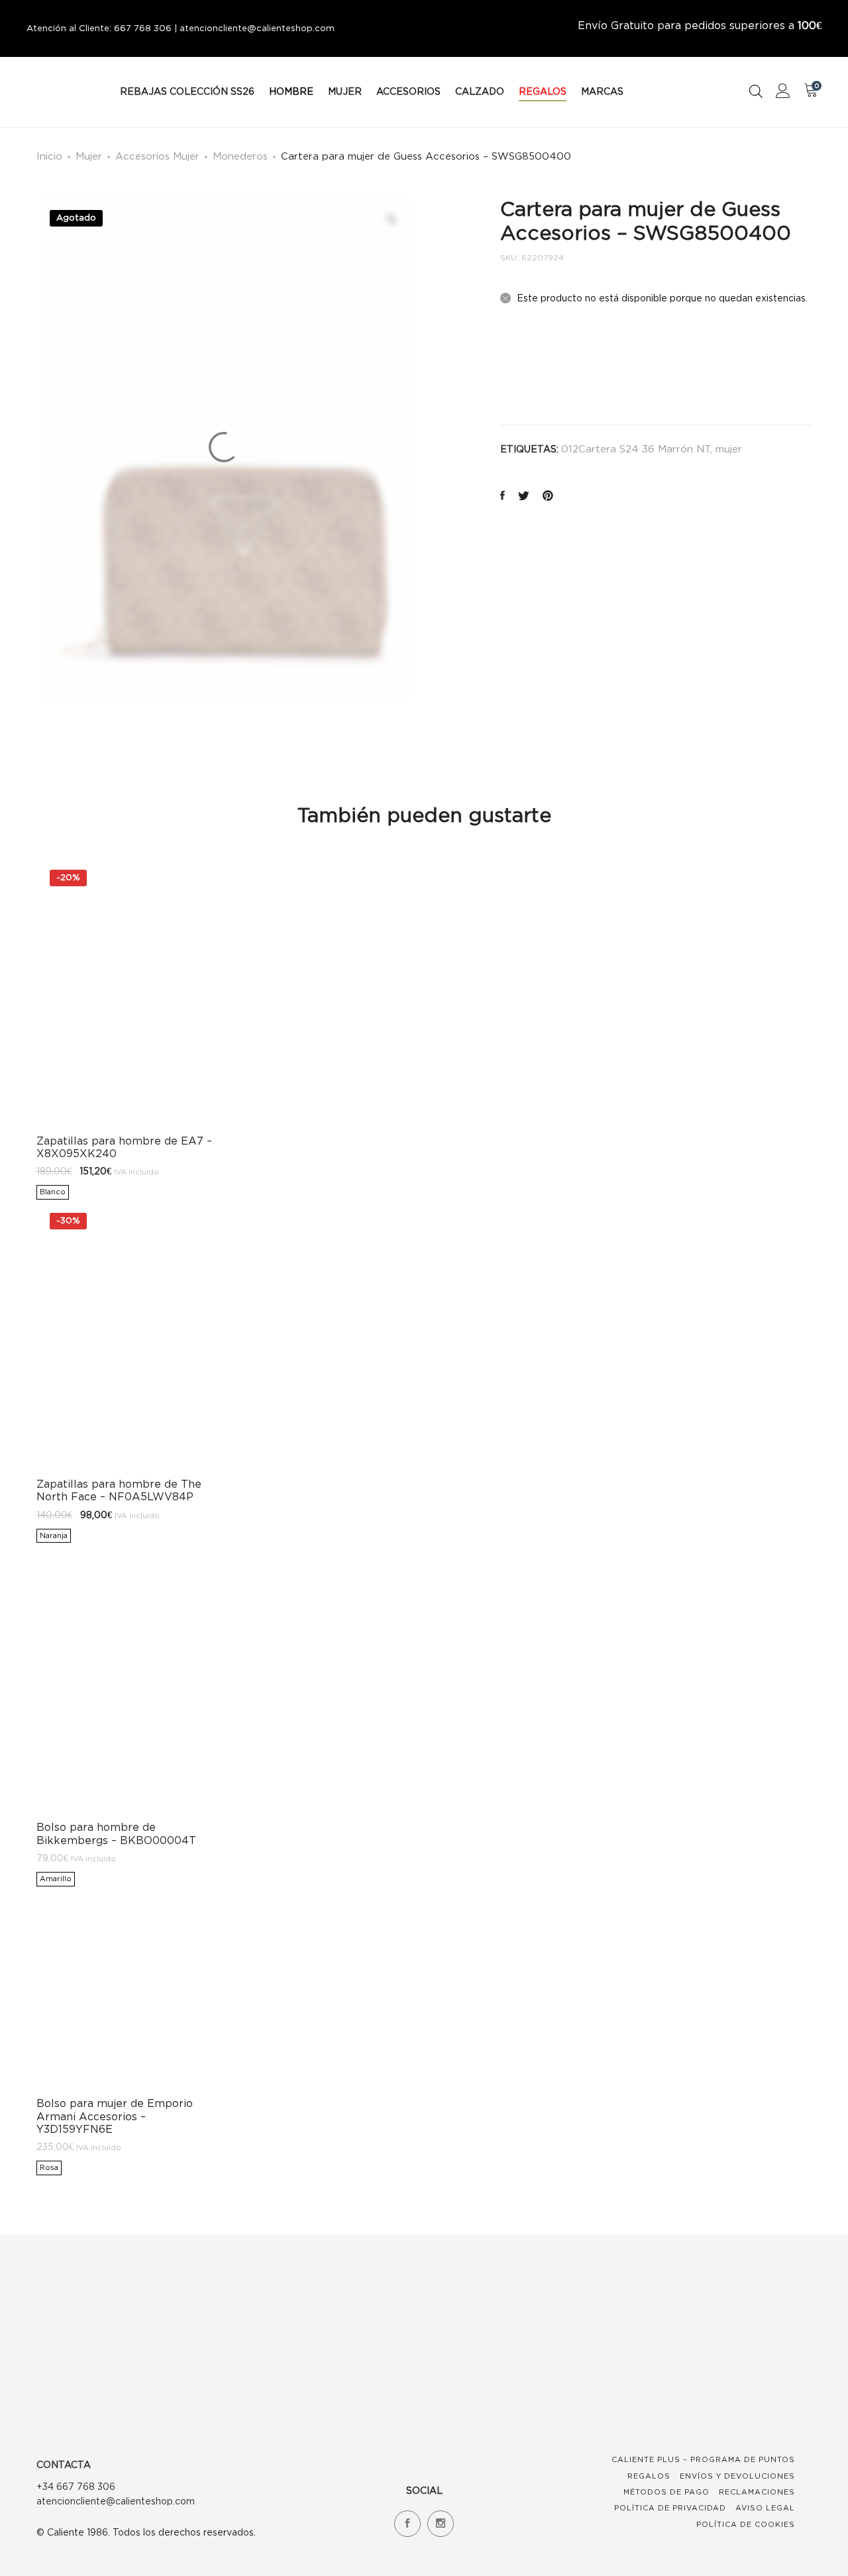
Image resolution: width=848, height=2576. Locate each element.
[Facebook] (407, 2524)
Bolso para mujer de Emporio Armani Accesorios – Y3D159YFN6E (115, 2116)
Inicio (49, 156)
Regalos (649, 2476)
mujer (729, 448)
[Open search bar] (756, 91)
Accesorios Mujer (157, 156)
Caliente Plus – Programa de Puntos (703, 2459)
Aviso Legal (765, 2508)
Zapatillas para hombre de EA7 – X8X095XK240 (124, 1147)
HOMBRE (291, 91)
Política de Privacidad (670, 2508)
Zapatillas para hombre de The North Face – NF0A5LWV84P (119, 1490)
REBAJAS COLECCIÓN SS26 (187, 91)
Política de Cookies (746, 2524)
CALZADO (480, 91)
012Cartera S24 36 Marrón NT (636, 448)
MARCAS (602, 91)
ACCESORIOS (408, 91)
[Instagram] (441, 2524)
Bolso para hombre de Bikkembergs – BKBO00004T (116, 1833)
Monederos (240, 156)
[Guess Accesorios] (532, 370)
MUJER (345, 91)
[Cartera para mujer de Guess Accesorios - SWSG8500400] (503, 496)
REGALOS (543, 91)
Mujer (89, 156)
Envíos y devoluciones (737, 2476)
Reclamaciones (757, 2492)
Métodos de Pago (666, 2492)
